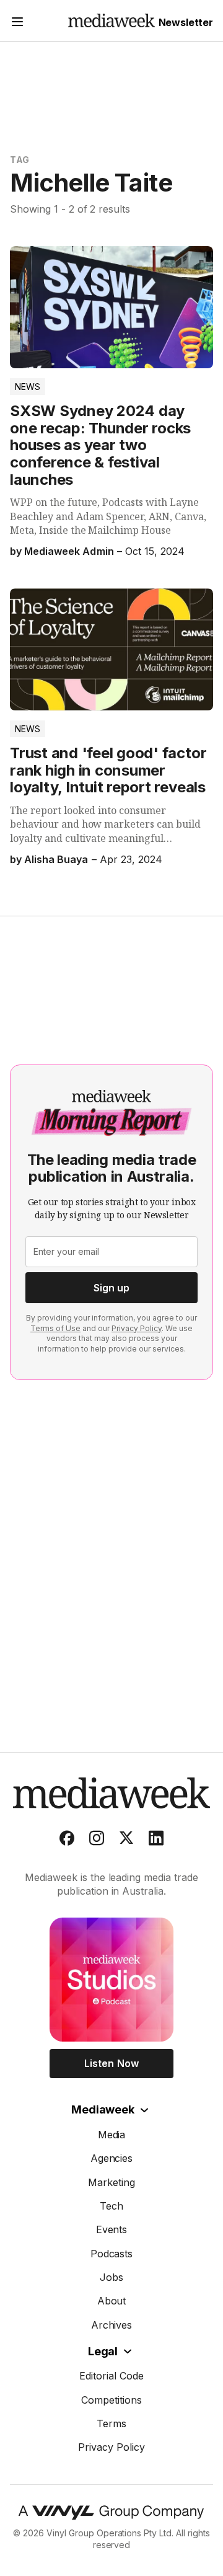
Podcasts (112, 2254)
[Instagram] (97, 1841)
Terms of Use (55, 1328)
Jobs (111, 2277)
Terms (111, 2423)
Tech (111, 2206)
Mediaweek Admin (69, 551)
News (28, 387)
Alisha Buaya (56, 859)
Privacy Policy (137, 1328)
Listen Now (111, 2063)
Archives (112, 2325)
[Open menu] (17, 23)
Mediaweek (103, 2109)
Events (112, 2229)
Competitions (111, 2400)
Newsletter (186, 22)
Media (112, 2135)
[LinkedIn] (156, 1841)
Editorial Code (111, 2376)
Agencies (112, 2158)
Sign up (111, 1288)
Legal (103, 2351)
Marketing (111, 2182)
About (112, 2301)
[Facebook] (67, 1841)
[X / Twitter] (126, 1841)
